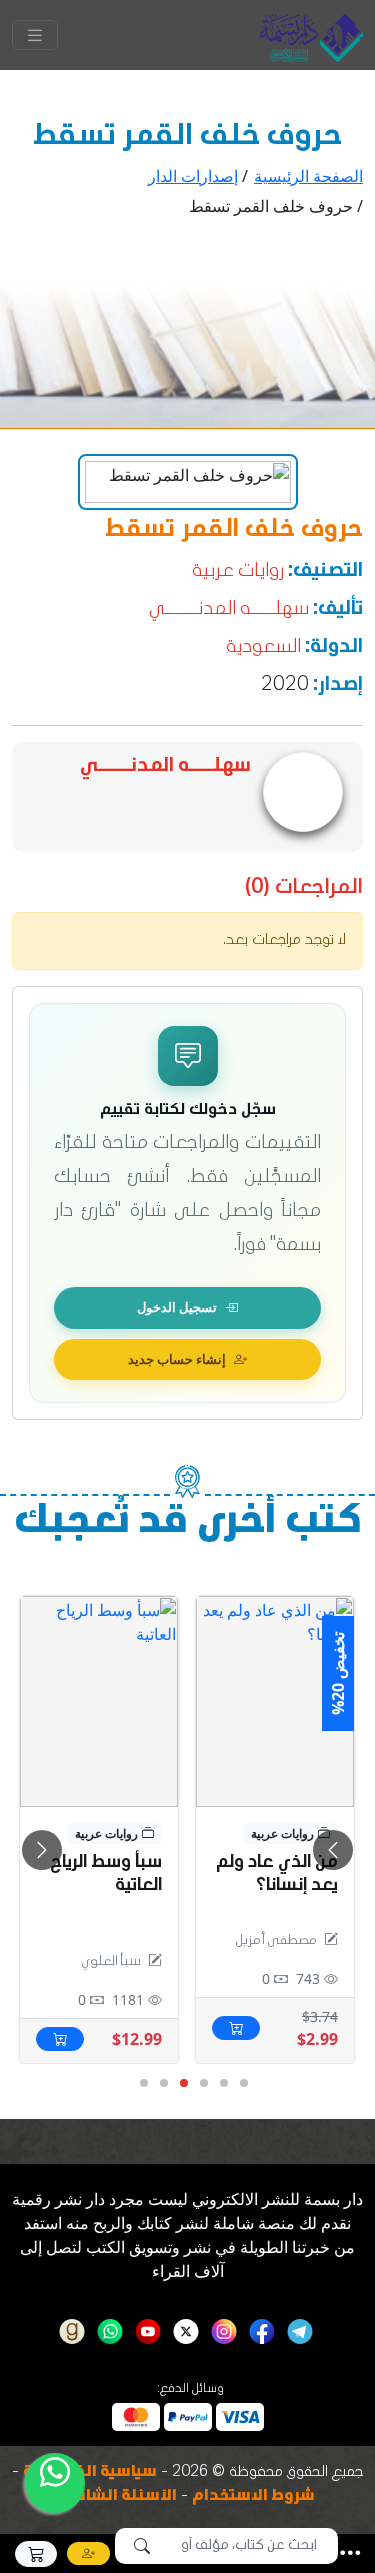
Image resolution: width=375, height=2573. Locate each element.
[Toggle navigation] (35, 35)
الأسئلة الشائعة (118, 2497)
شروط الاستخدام (253, 2497)
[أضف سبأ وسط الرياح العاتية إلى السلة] (60, 2039)
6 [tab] (143, 2084)
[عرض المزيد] (99, 1701)
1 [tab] (243, 2084)
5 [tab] (163, 2084)
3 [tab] (203, 2084)
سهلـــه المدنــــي (229, 610)
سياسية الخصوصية (90, 2473)
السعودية (263, 648)
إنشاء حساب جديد (177, 1359)
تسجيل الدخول (177, 1307)
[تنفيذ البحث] (142, 2546)
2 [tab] (223, 2084)
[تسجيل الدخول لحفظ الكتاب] (225, 1621)
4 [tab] (183, 2084)
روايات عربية (238, 572)
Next (333, 1850)
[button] (350, 2552)
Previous (42, 1850)
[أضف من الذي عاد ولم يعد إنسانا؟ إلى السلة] (236, 2028)
